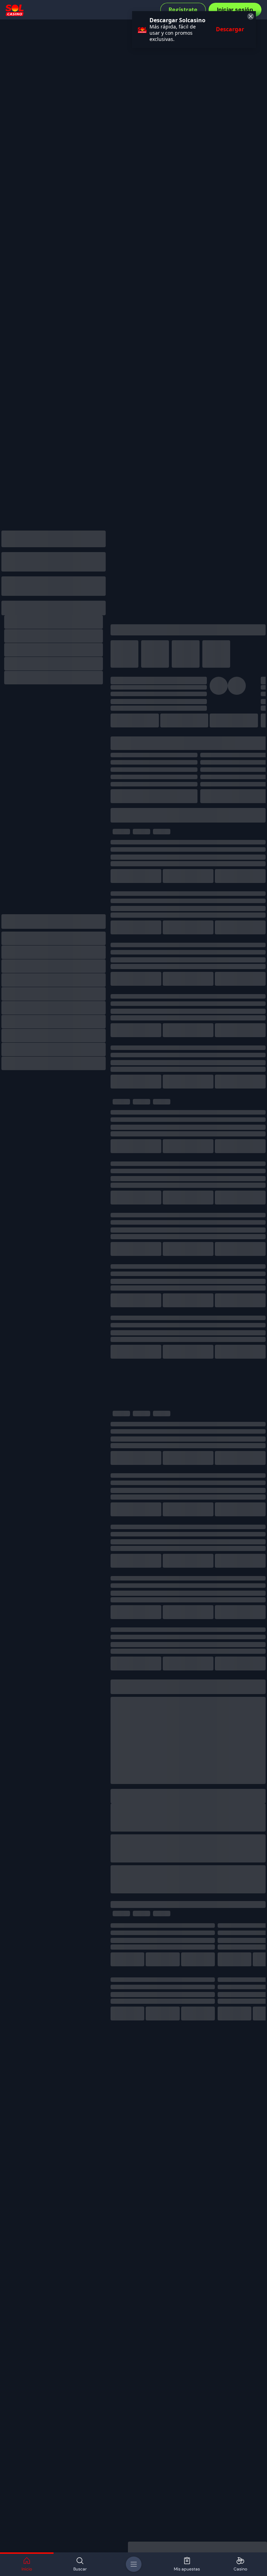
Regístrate (183, 10)
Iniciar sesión (235, 10)
